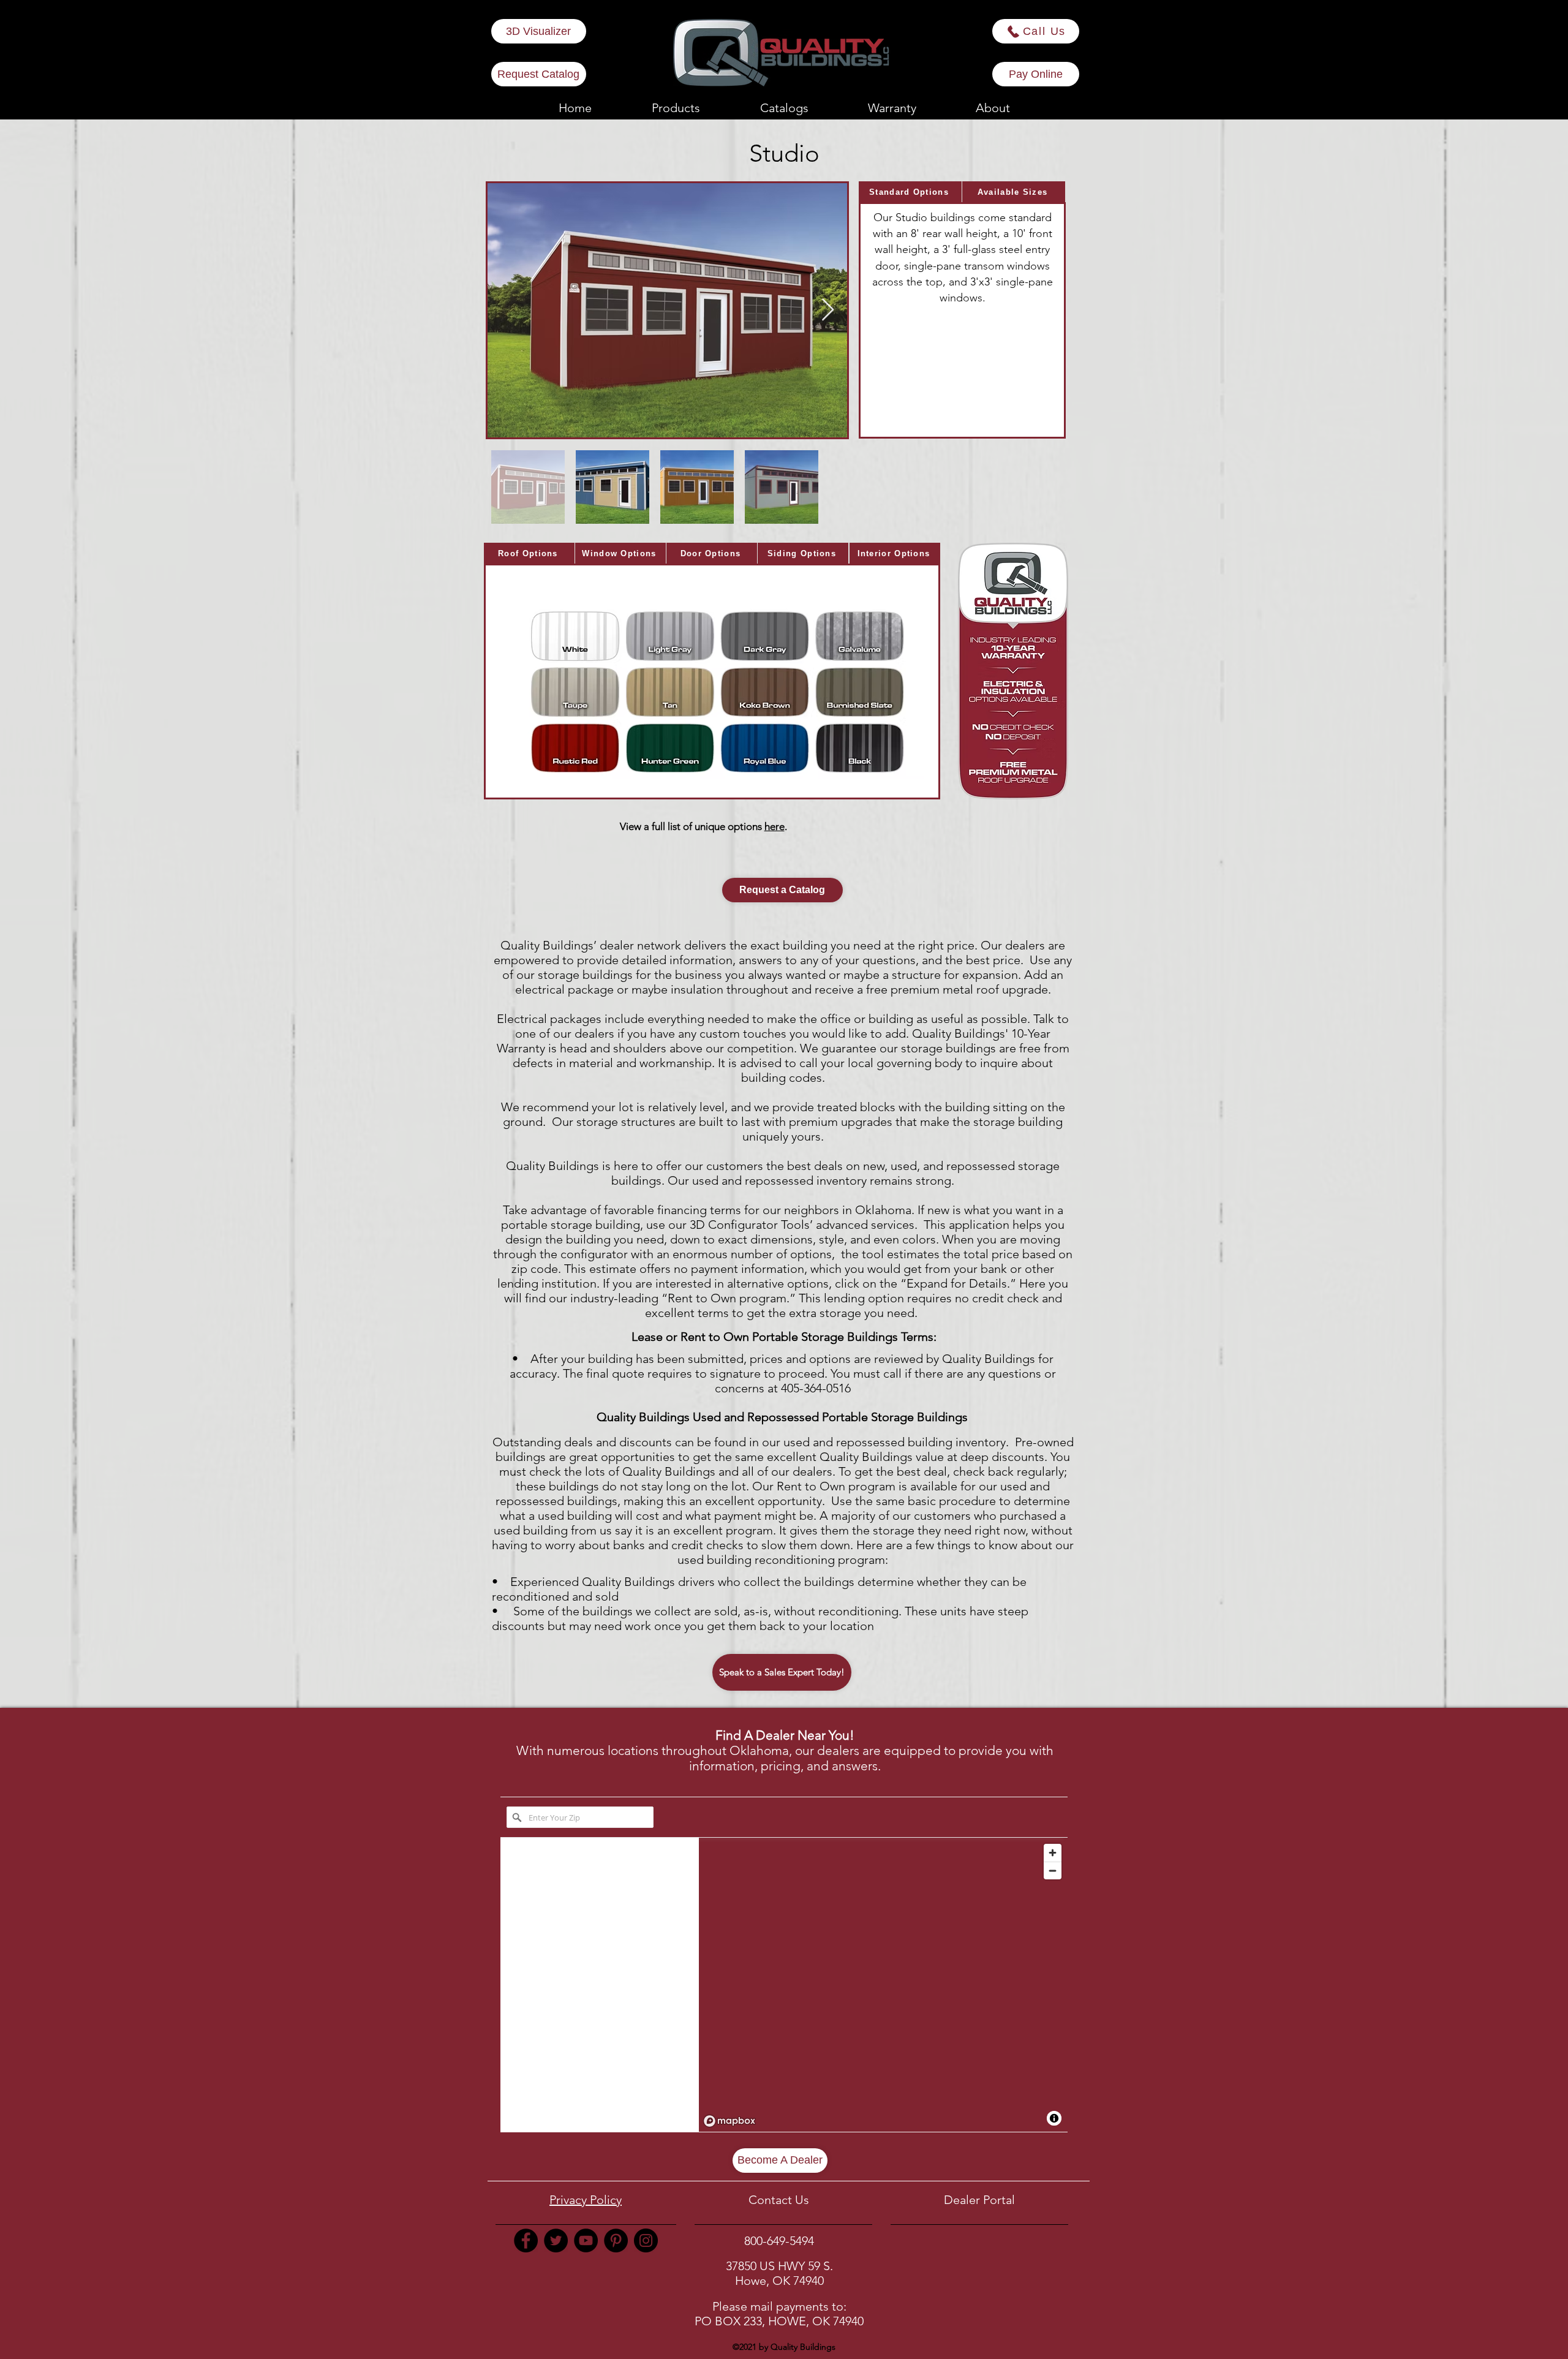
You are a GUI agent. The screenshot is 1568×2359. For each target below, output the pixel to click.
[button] (892, 108)
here (775, 826)
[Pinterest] (616, 2240)
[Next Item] (828, 310)
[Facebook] (526, 2240)
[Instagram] (646, 2240)
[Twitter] (556, 2240)
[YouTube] (586, 2240)
